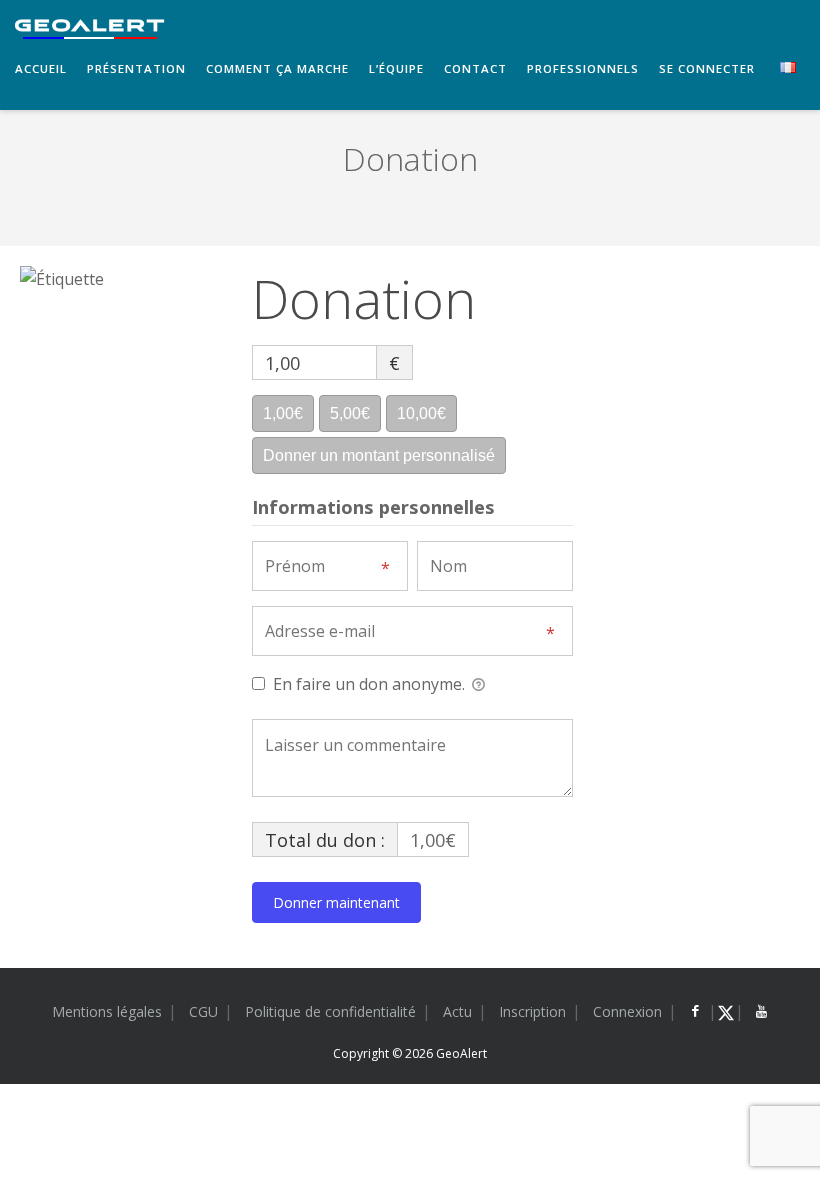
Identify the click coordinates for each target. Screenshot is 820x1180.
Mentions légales (107, 1011)
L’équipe (396, 68)
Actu (457, 1011)
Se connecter (707, 68)
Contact (475, 68)
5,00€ (350, 413)
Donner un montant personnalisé (379, 455)
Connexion (627, 1011)
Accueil (41, 68)
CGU (203, 1011)
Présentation (136, 68)
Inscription (532, 1011)
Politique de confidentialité (330, 1011)
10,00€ (421, 413)
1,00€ (283, 413)
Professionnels (583, 68)
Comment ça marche (277, 68)
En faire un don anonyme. (369, 684)
